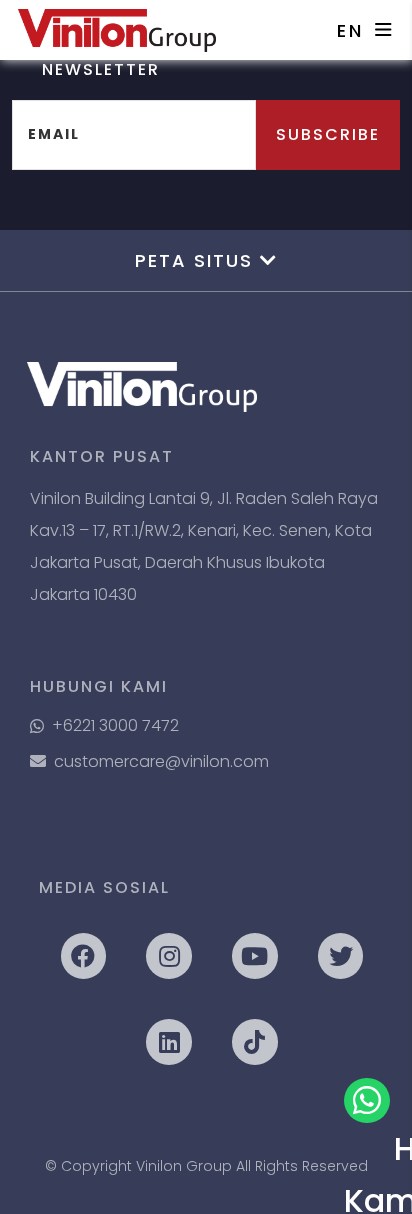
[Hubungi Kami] (367, 1101)
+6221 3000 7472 (115, 725)
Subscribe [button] (328, 134)
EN (351, 30)
